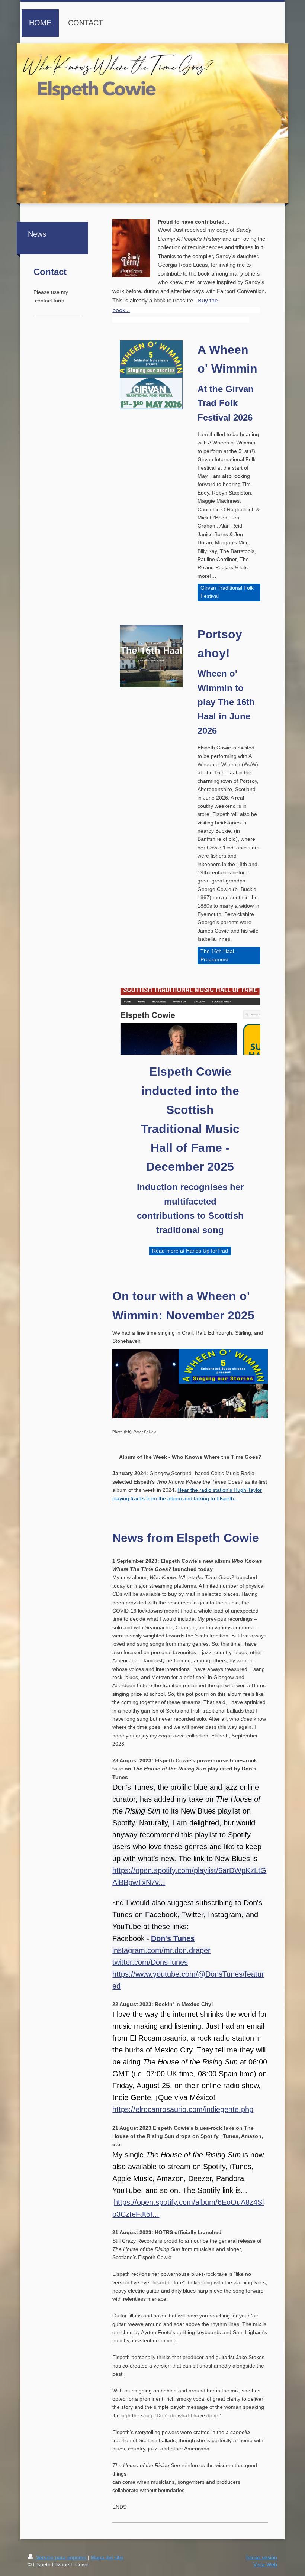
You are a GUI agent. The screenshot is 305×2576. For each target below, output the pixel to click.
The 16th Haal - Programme (219, 955)
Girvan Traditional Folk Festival (227, 592)
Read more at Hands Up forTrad (190, 1251)
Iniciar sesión (262, 2557)
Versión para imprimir (61, 2557)
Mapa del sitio (107, 2557)
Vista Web (265, 2564)
